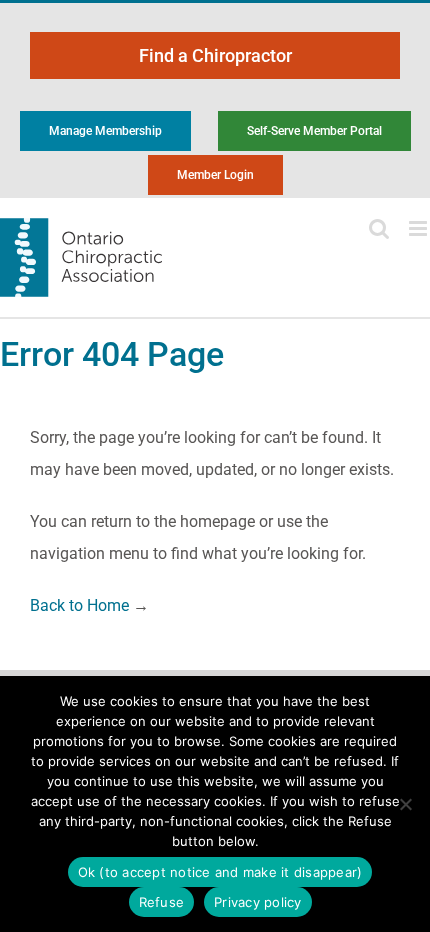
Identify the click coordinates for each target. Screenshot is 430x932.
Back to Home (79, 605)
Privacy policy (258, 902)
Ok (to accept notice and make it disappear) (220, 872)
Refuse (162, 902)
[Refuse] (405, 804)
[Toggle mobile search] (379, 228)
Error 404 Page (112, 354)
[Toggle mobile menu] (419, 228)
